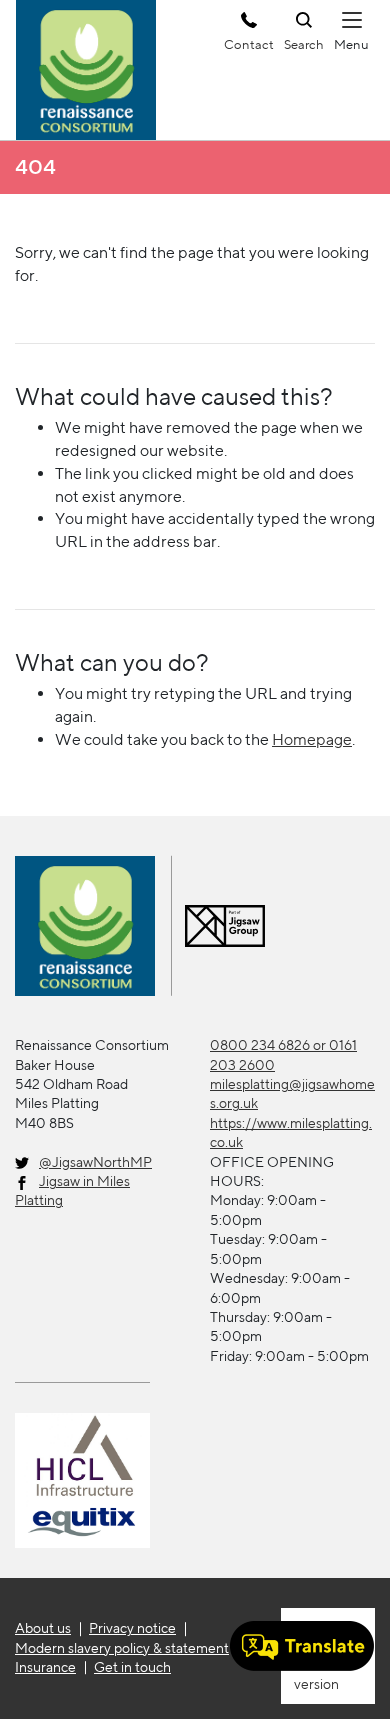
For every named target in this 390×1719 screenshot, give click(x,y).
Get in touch (132, 1667)
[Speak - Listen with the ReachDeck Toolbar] (302, 1646)
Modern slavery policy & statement (122, 1648)
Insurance (45, 1667)
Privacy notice (132, 1628)
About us (43, 1628)
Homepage (312, 739)
